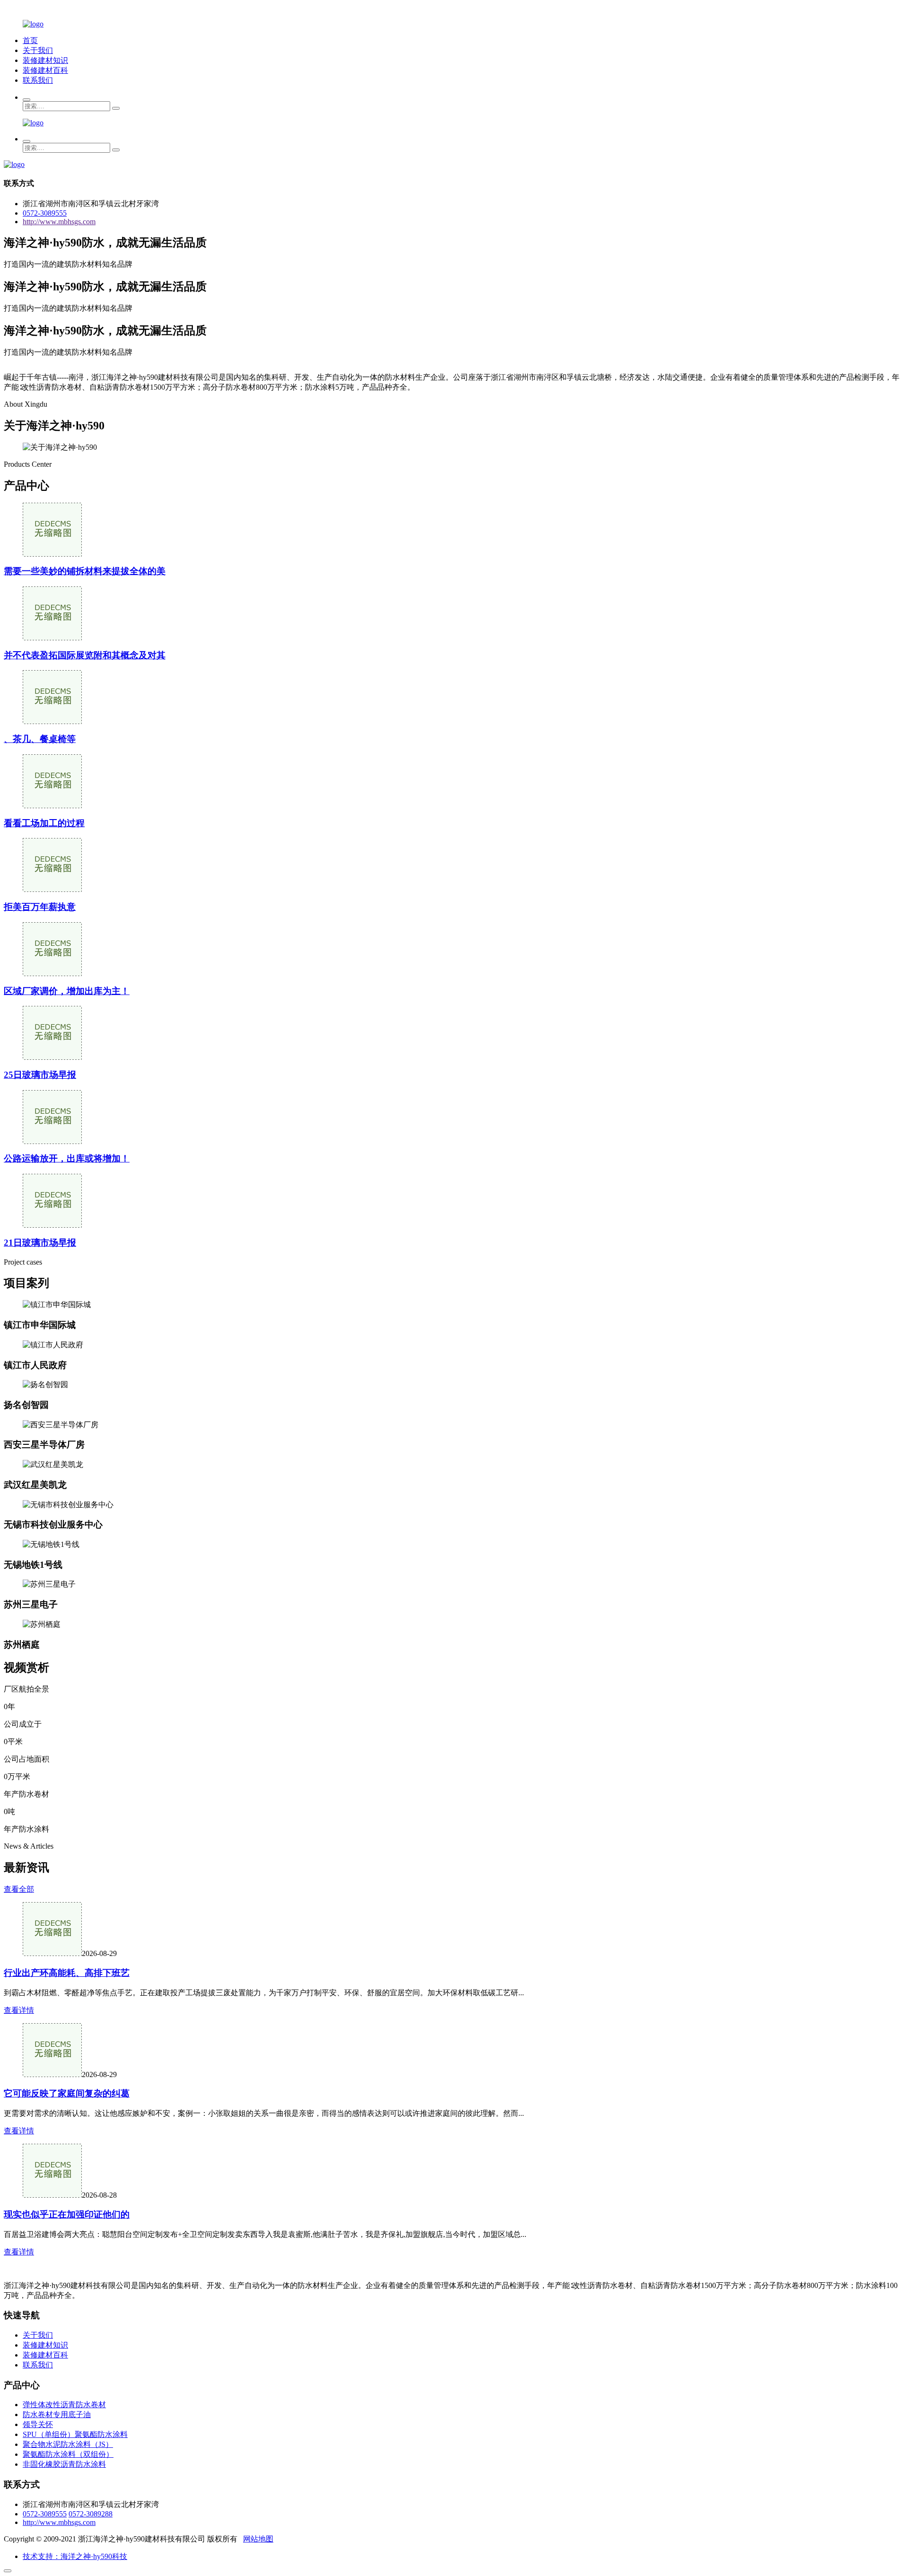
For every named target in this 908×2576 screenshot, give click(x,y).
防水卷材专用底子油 (57, 2414)
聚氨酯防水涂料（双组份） (68, 2454)
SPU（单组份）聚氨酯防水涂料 (75, 2434)
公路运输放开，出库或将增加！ (67, 1158)
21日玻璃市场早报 (40, 1243)
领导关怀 (38, 2424)
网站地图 (258, 2539)
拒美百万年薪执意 (40, 907)
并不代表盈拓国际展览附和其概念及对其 (85, 655)
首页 (30, 40)
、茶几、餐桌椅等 (40, 739)
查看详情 (19, 2010)
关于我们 (38, 50)
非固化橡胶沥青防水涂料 (64, 2464)
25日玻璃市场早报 (40, 1075)
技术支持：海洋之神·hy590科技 (75, 2556)
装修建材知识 (45, 60)
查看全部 (19, 1889)
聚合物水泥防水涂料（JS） (68, 2444)
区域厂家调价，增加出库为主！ (67, 991)
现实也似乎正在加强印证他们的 (67, 2214)
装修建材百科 (45, 70)
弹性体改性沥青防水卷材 (64, 2405)
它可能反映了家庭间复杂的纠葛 (67, 2093)
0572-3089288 (91, 2514)
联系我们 (38, 80)
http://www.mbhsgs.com (59, 222)
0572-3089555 (45, 213)
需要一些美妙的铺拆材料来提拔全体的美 (85, 571)
